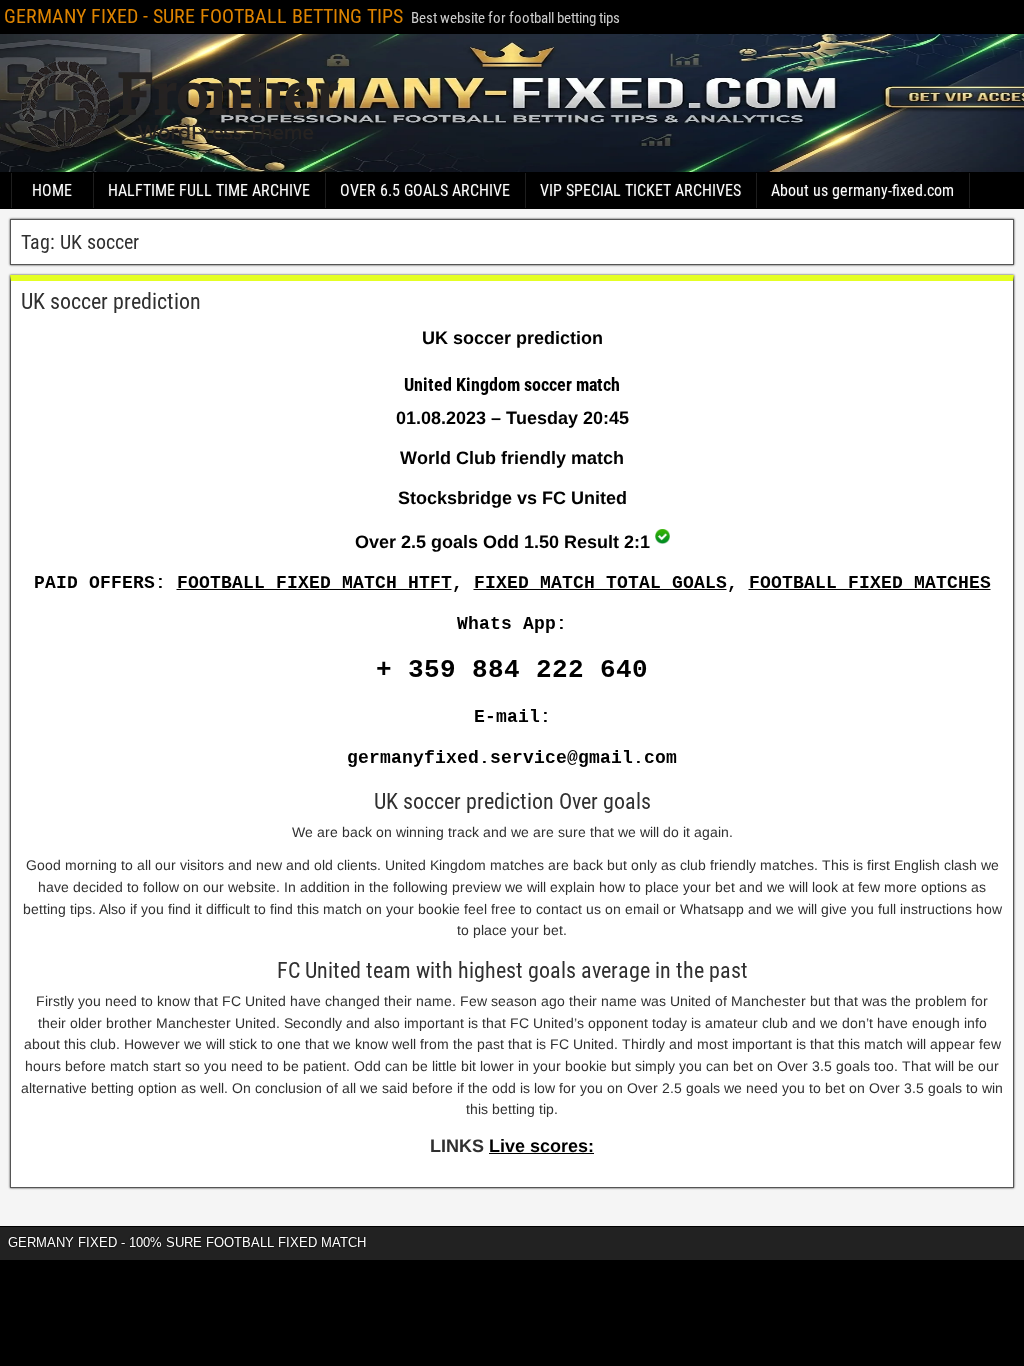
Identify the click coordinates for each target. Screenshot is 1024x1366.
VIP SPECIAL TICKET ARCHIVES (640, 190)
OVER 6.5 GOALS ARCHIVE (425, 190)
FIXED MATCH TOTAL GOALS (600, 583)
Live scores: (541, 1146)
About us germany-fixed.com (862, 190)
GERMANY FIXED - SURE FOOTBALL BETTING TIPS (203, 16)
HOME (52, 190)
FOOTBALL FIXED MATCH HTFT (314, 583)
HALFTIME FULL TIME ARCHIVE (209, 190)
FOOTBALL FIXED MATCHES (870, 583)
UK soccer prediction (111, 301)
